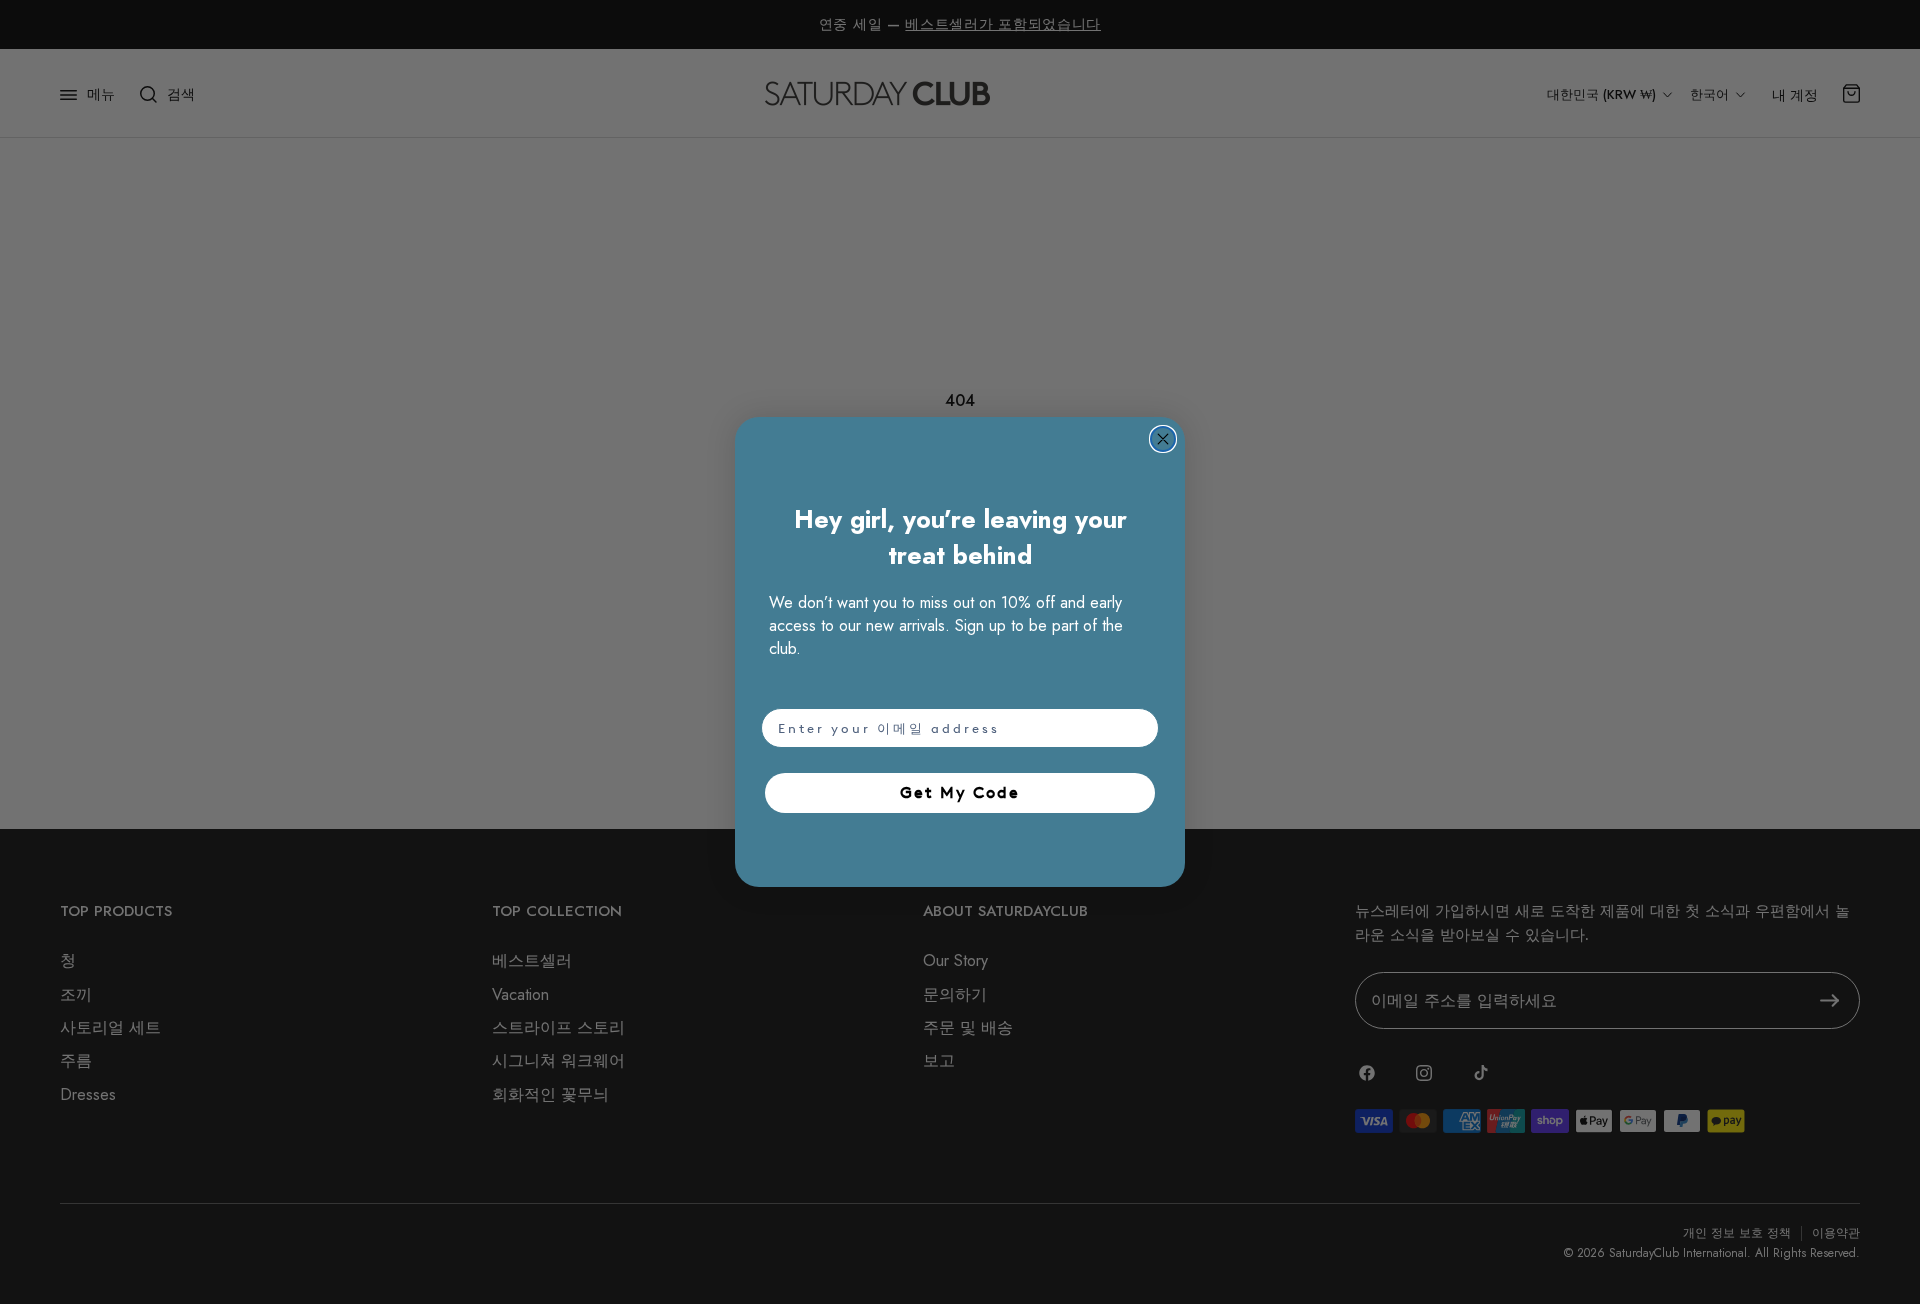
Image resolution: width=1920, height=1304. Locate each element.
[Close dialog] (1163, 439)
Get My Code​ (960, 792)
